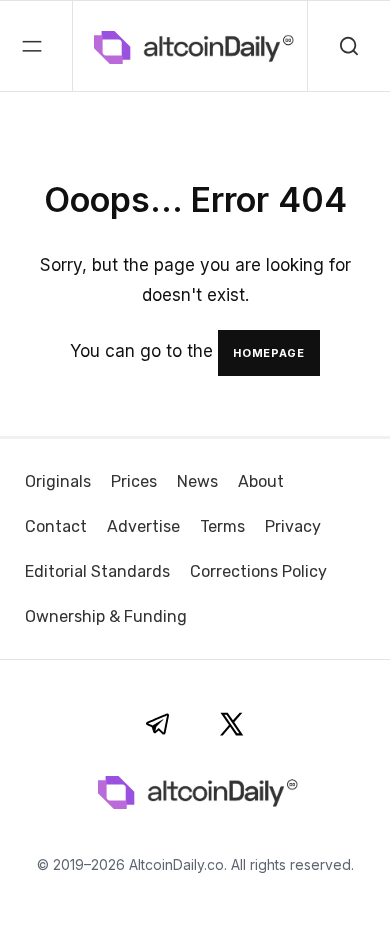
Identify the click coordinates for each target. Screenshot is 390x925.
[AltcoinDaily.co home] (109, 46)
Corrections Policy (258, 571)
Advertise (143, 526)
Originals (58, 481)
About (261, 481)
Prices (134, 481)
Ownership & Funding (106, 616)
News (197, 481)
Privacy (293, 526)
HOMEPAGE (269, 353)
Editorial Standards (97, 571)
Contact (56, 526)
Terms (222, 526)
